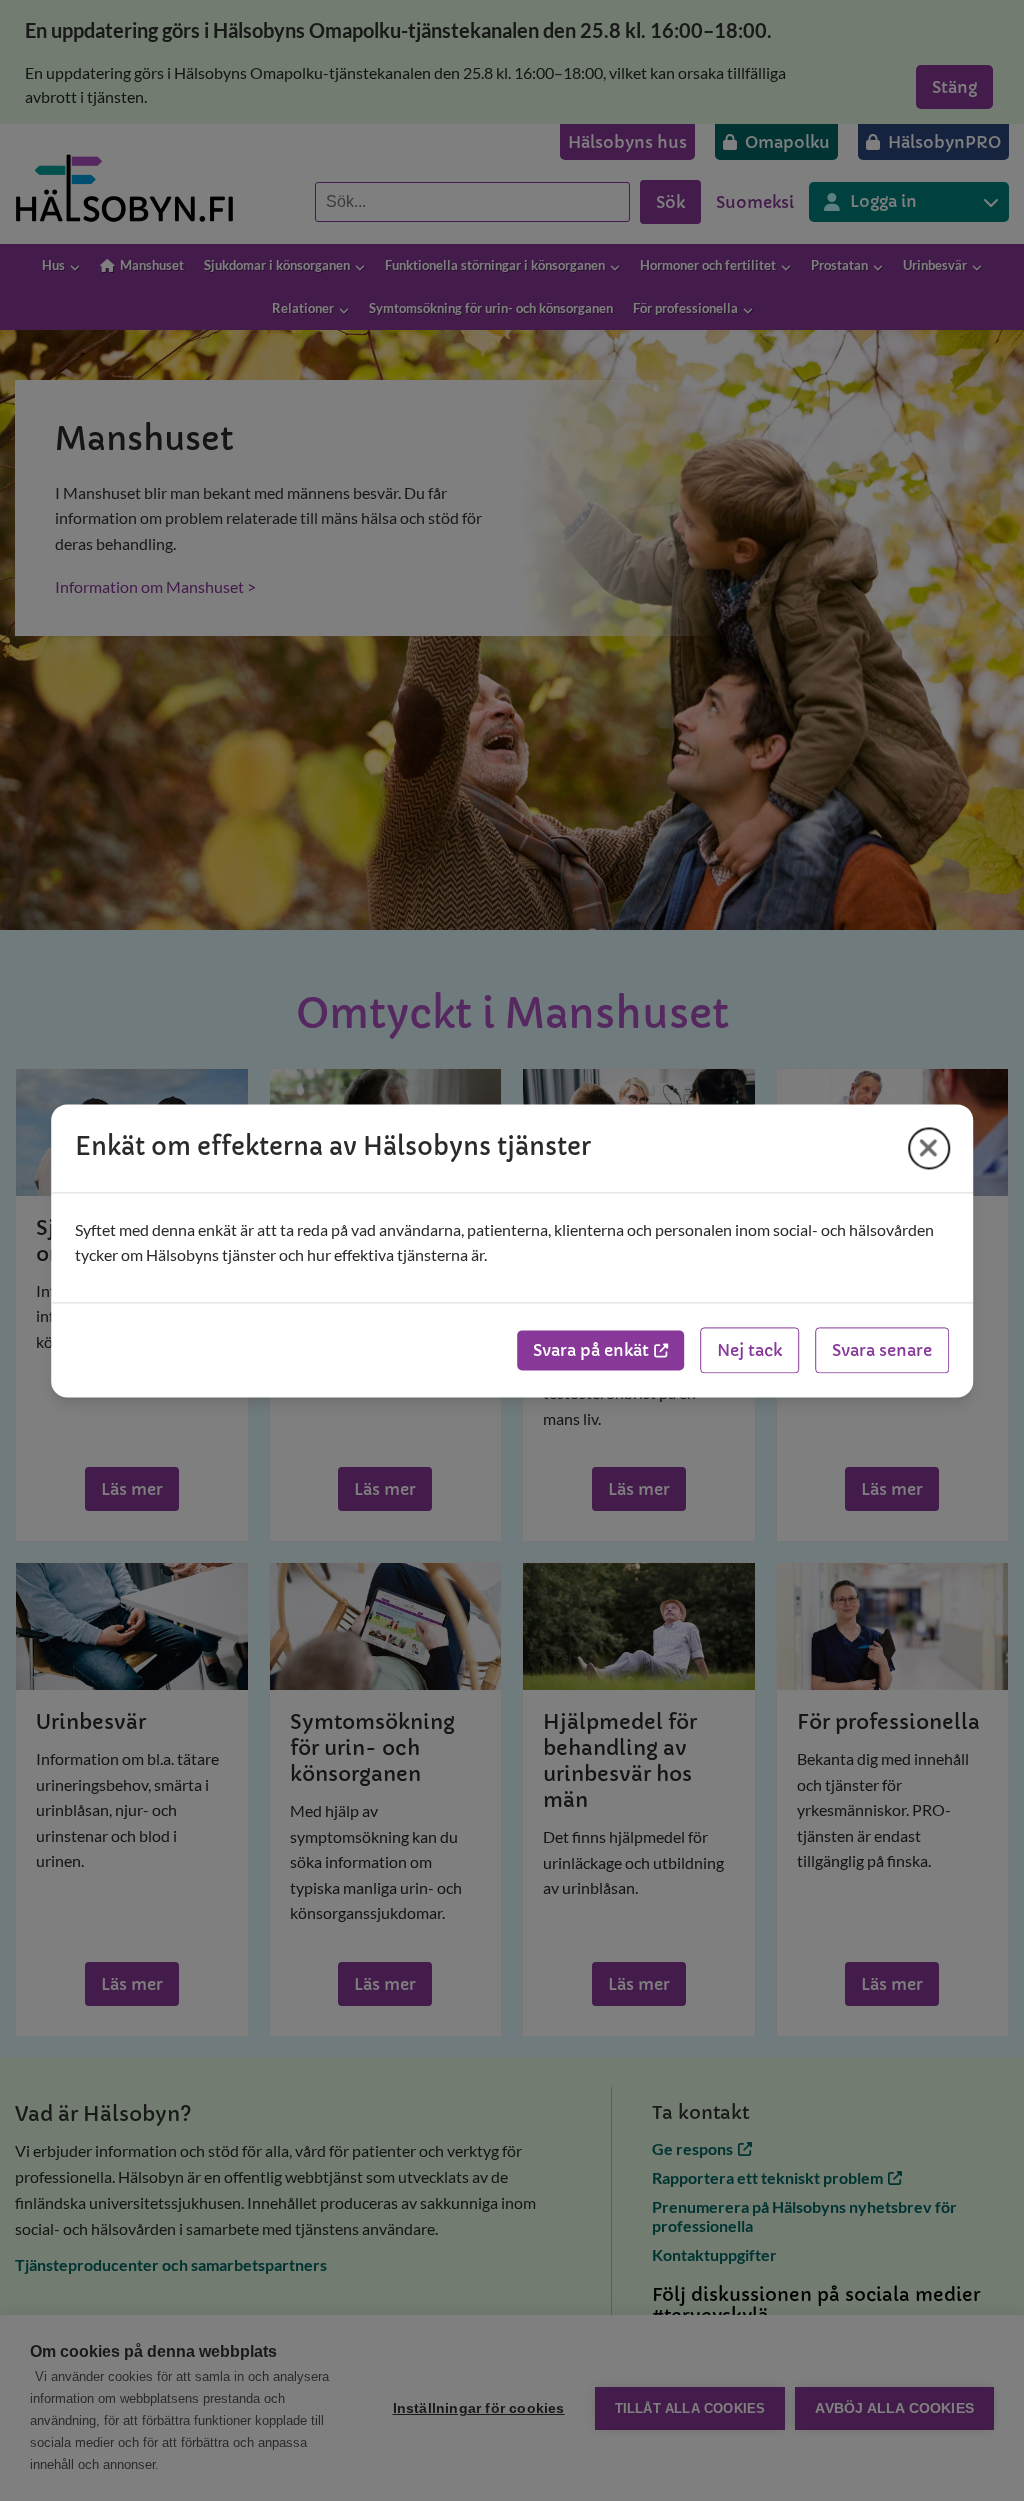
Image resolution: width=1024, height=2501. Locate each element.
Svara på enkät (591, 1350)
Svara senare (882, 1350)
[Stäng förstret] (929, 1148)
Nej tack (749, 1350)
